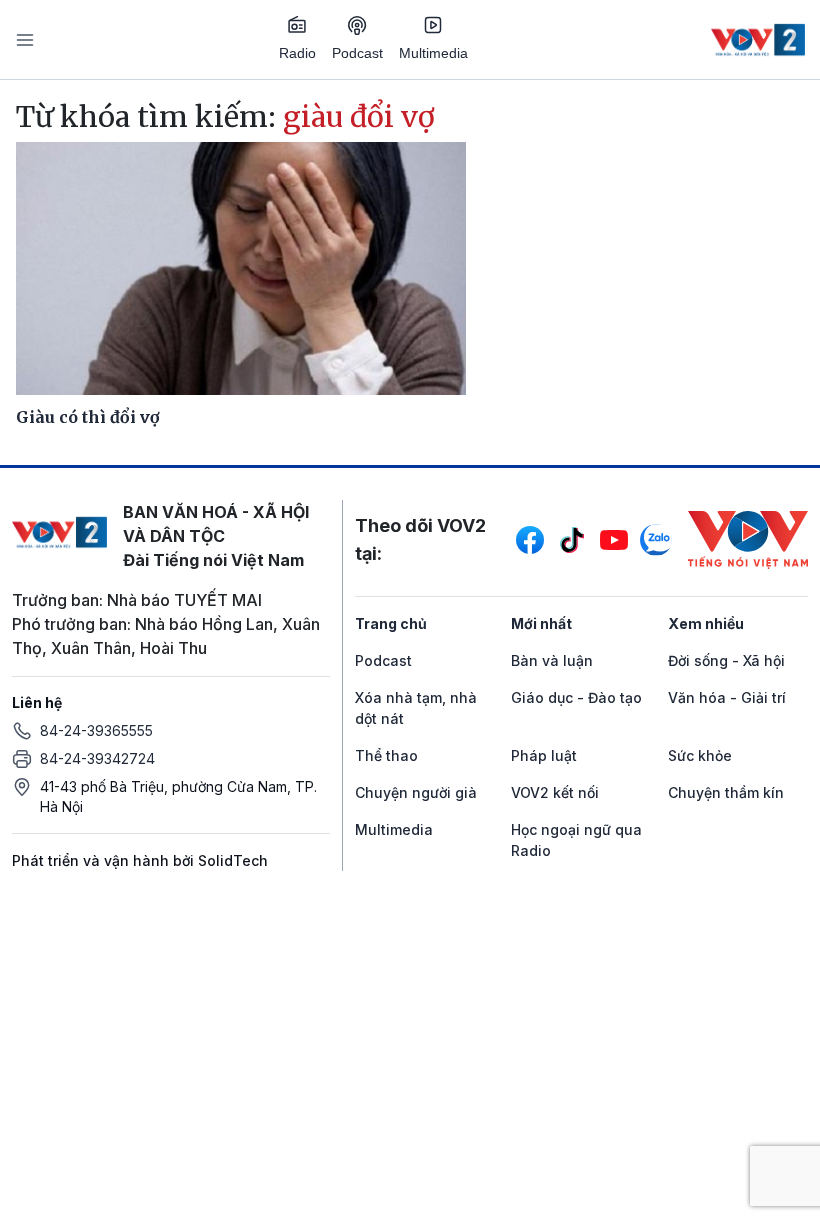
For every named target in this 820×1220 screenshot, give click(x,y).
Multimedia (433, 53)
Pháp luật (544, 755)
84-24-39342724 (97, 758)
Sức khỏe (700, 755)
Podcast (357, 53)
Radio (297, 53)
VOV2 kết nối (555, 792)
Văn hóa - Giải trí (727, 697)
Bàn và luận (552, 660)
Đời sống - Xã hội (726, 660)
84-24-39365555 (96, 730)
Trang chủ (391, 623)
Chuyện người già (416, 792)
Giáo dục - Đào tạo (576, 697)
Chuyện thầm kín (726, 792)
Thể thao (386, 755)
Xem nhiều (706, 623)
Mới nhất (541, 623)
